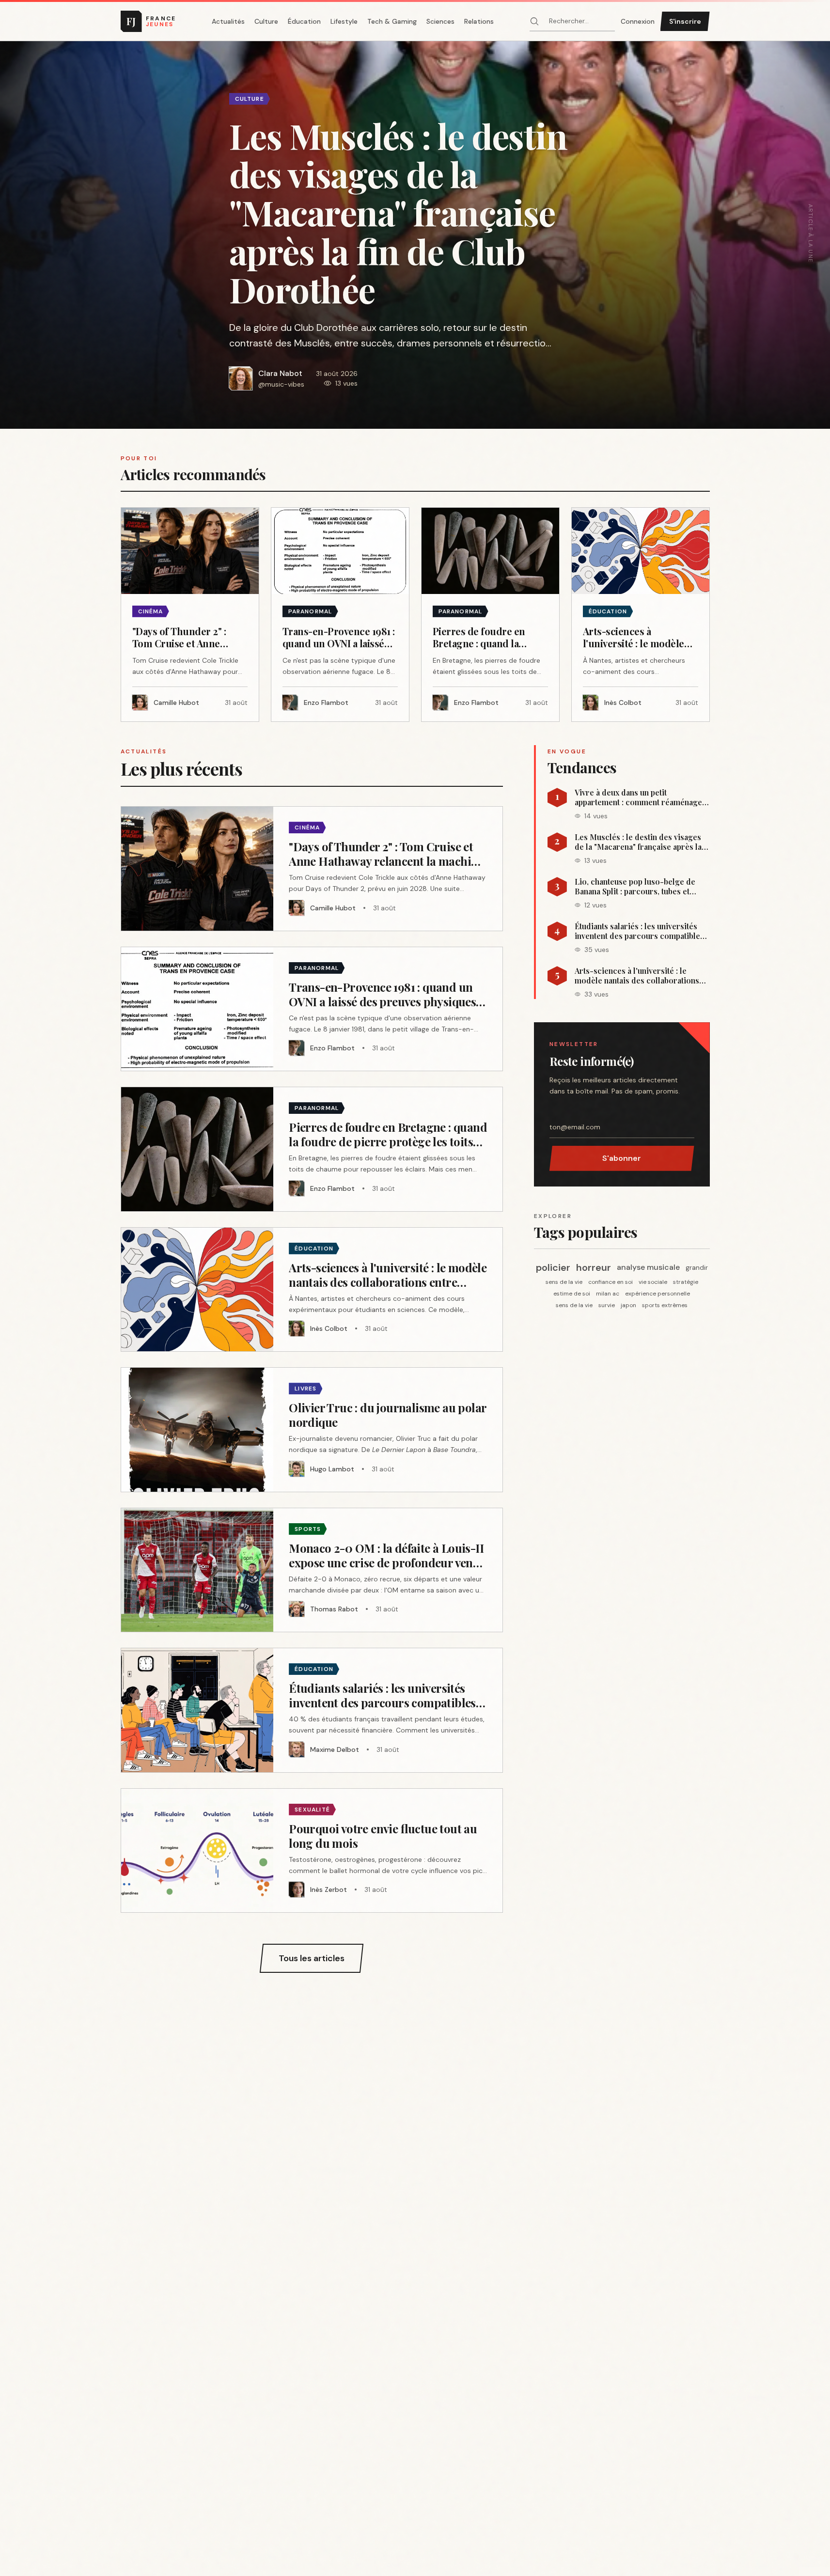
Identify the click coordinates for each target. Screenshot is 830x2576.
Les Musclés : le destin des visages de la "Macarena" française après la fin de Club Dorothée (638, 842)
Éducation (304, 21)
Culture (266, 21)
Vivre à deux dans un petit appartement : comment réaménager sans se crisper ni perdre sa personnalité (640, 797)
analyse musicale (648, 1267)
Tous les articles (312, 1958)
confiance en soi (611, 1282)
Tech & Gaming (392, 21)
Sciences (440, 21)
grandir (697, 1267)
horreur (594, 1267)
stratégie (686, 1282)
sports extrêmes (665, 1305)
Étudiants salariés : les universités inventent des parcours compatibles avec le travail (639, 931)
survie (607, 1305)
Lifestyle (344, 21)
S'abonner (622, 1158)
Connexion (638, 21)
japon (628, 1305)
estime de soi (572, 1294)
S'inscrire (685, 21)
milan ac (608, 1294)
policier (553, 1267)
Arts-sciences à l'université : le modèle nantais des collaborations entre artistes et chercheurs (637, 976)
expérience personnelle (658, 1294)
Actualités (228, 21)
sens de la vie (564, 1282)
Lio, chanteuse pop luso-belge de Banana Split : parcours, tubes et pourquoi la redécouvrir (635, 887)
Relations (479, 21)
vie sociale (653, 1282)
